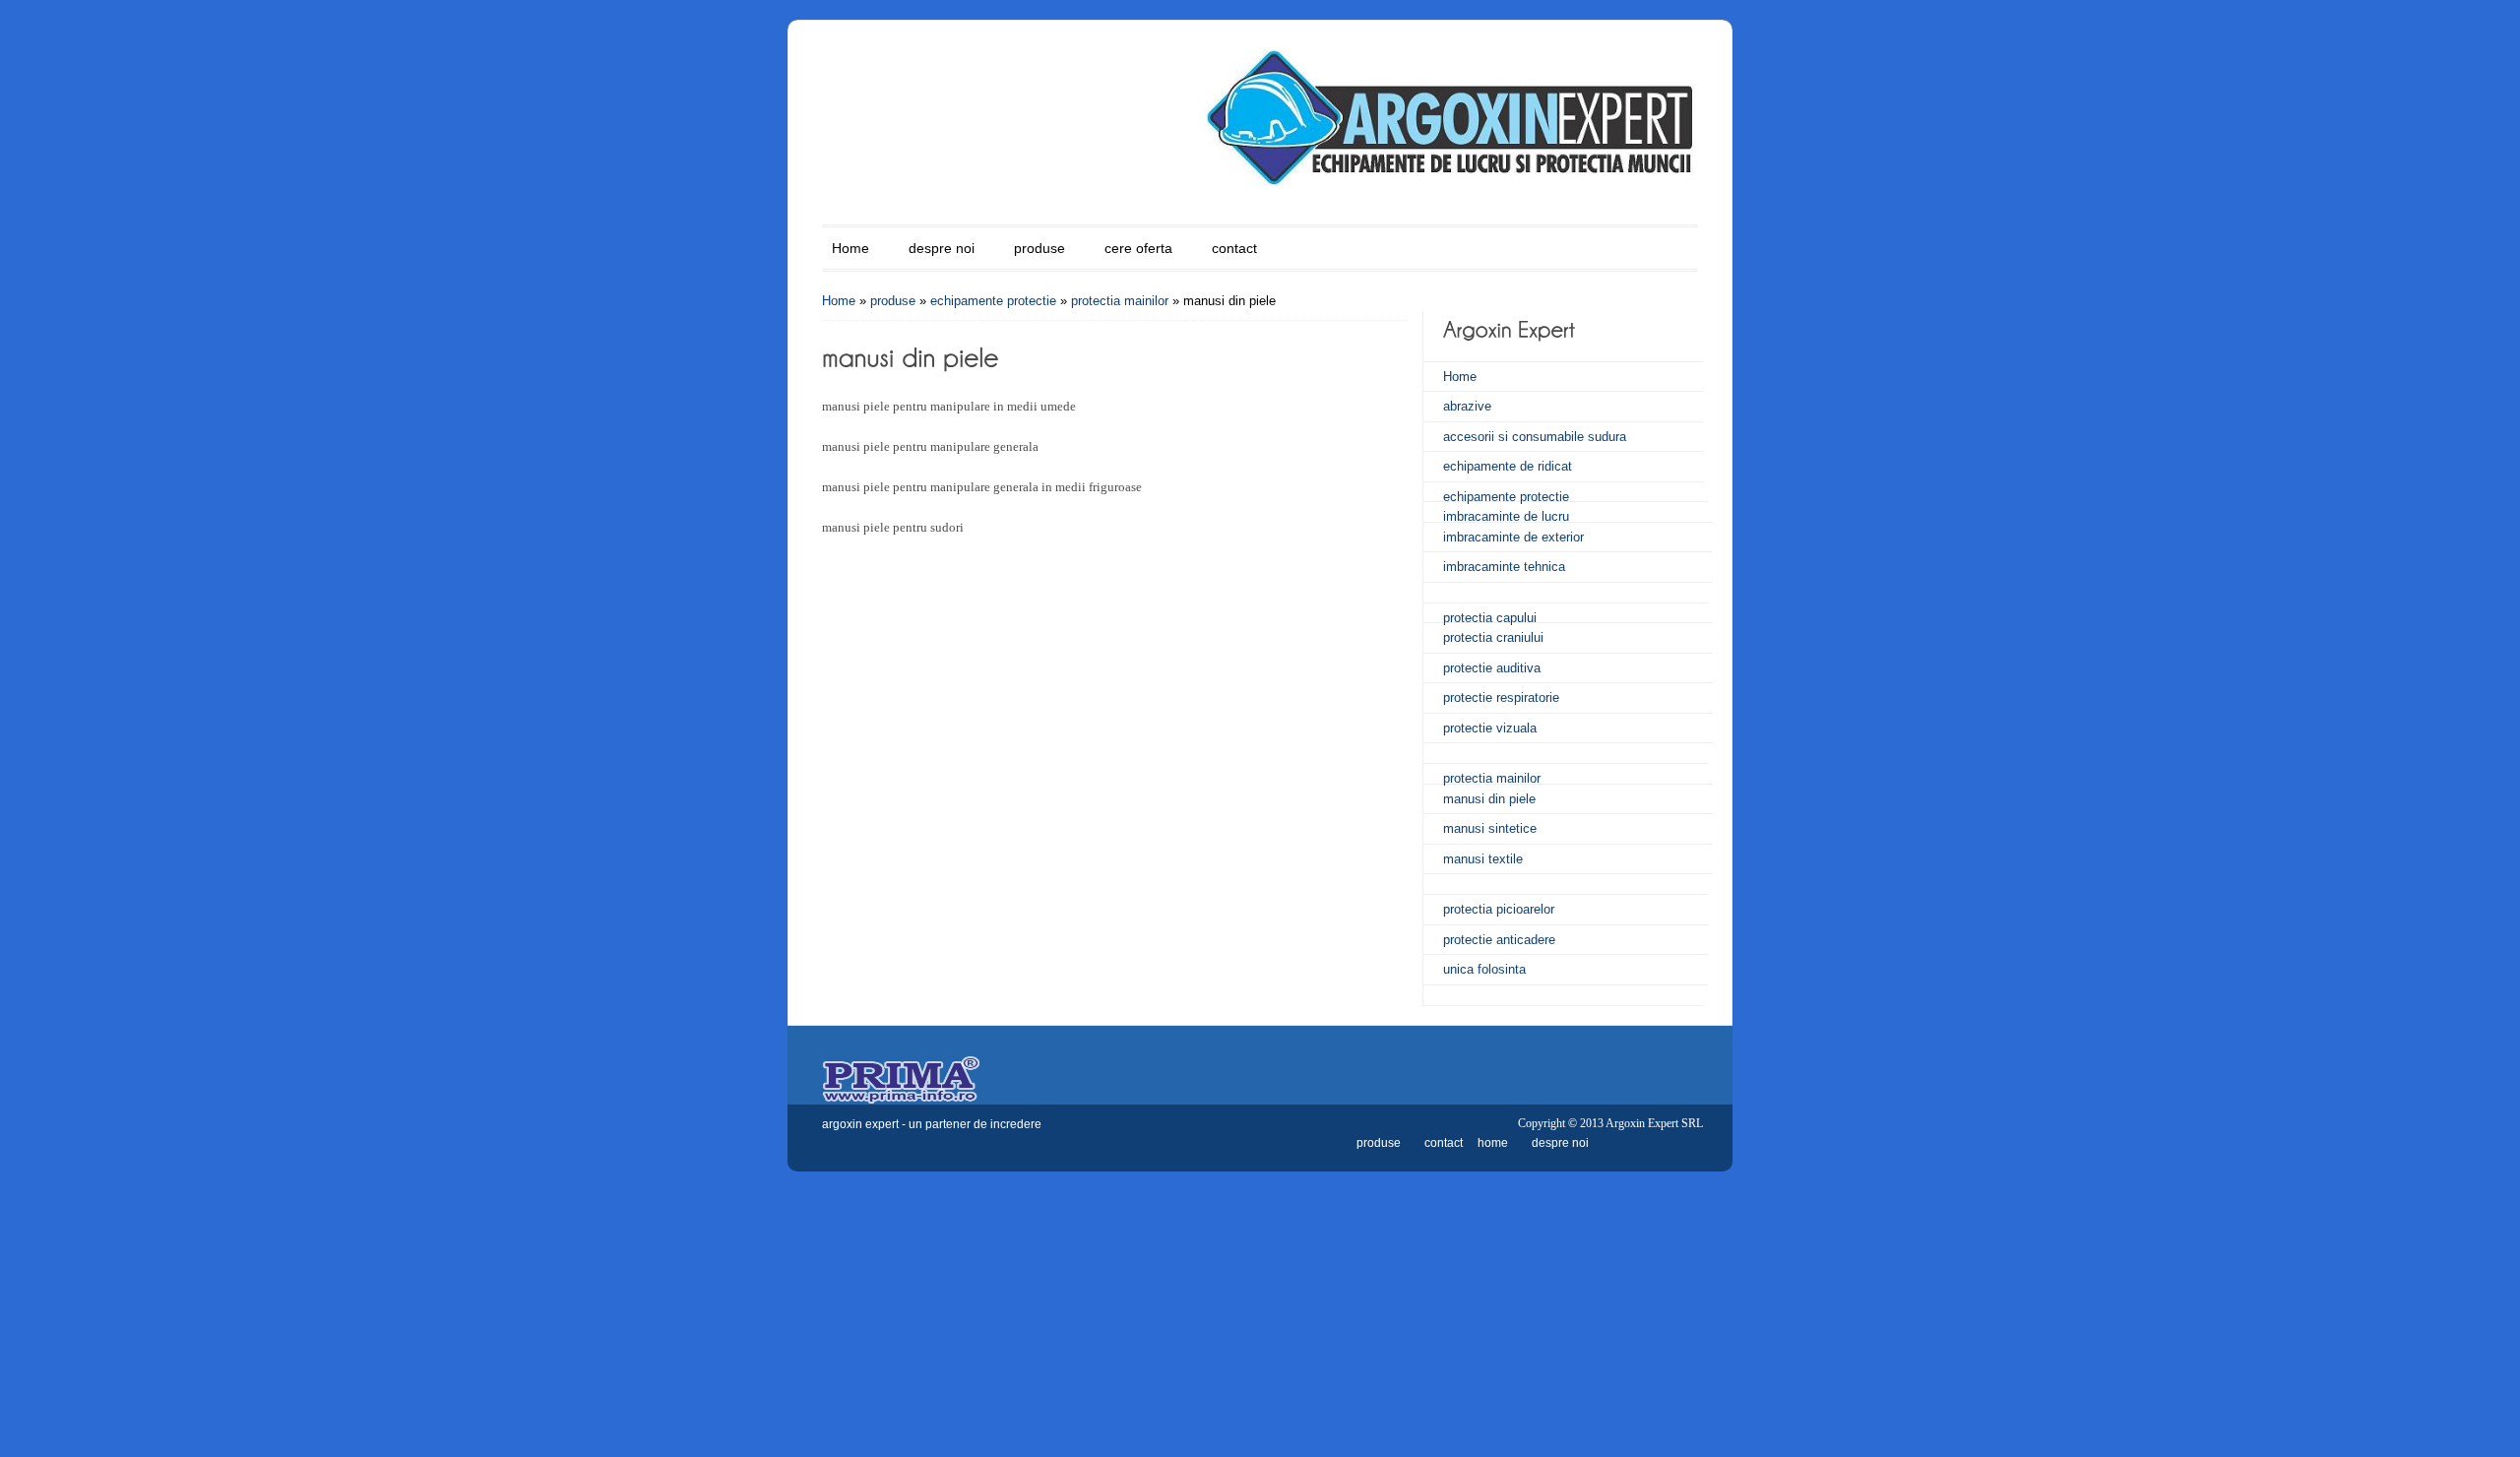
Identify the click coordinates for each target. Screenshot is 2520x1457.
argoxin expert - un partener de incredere (932, 1124)
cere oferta (1138, 248)
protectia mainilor (1120, 301)
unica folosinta (1484, 969)
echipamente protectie (993, 301)
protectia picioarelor (1499, 909)
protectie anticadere (1499, 940)
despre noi (942, 248)
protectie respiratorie (1501, 697)
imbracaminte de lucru (1506, 516)
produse (1039, 248)
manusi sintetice (1490, 828)
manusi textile (1483, 859)
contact (1234, 248)
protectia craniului (1493, 637)
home (1493, 1143)
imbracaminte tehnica (1504, 567)
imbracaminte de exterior (1513, 537)
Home (850, 248)
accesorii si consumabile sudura (1535, 437)
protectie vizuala (1490, 728)
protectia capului (1490, 618)
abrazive (1467, 406)
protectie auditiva (1492, 668)
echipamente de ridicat (1508, 466)
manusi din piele (1489, 799)
